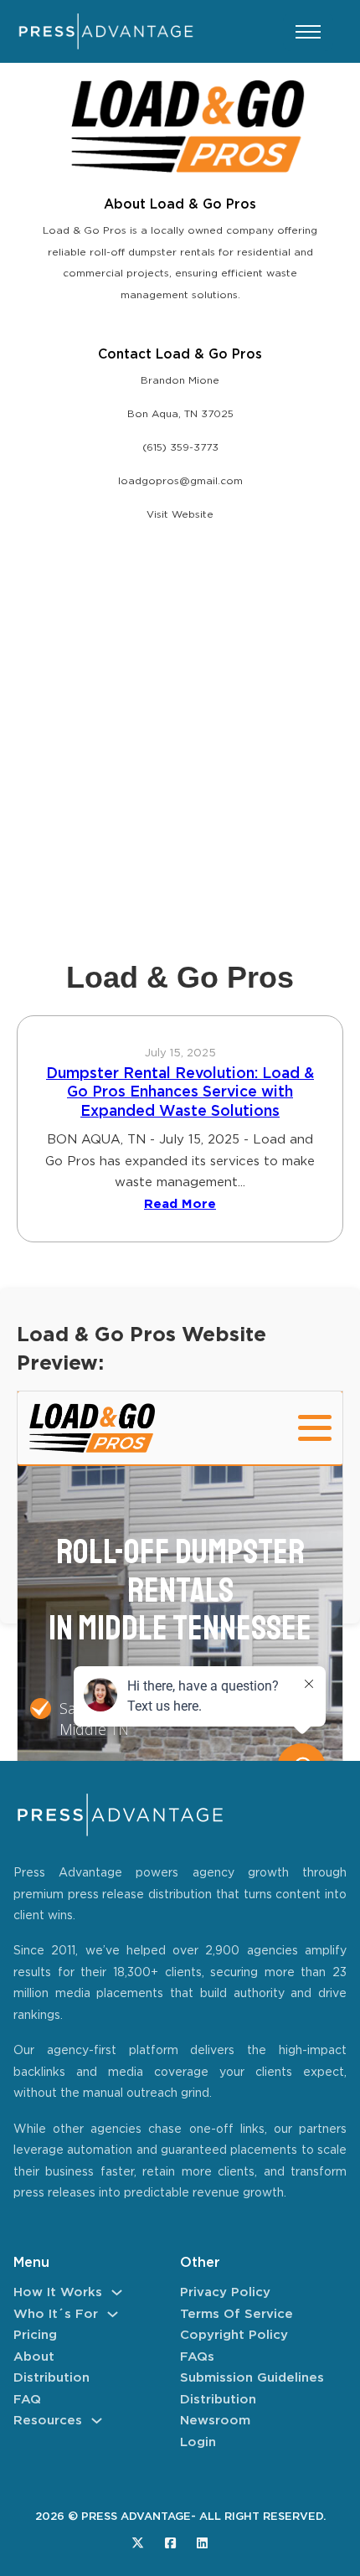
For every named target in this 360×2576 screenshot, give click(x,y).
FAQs (197, 2357)
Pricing (35, 2335)
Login (198, 2442)
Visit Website (180, 515)
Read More (180, 1204)
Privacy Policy (225, 2292)
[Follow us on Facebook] (170, 2543)
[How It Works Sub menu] (117, 2292)
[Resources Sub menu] (97, 2421)
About (34, 2357)
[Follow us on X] (138, 2543)
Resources (48, 2421)
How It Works (58, 2292)
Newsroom (215, 2421)
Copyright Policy (234, 2335)
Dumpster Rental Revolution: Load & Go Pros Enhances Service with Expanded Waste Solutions (180, 1093)
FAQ (27, 2400)
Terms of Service (237, 2314)
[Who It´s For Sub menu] (113, 2314)
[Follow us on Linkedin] (202, 2543)
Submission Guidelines (252, 2378)
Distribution (51, 2378)
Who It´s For (56, 2314)
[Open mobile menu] (308, 32)
